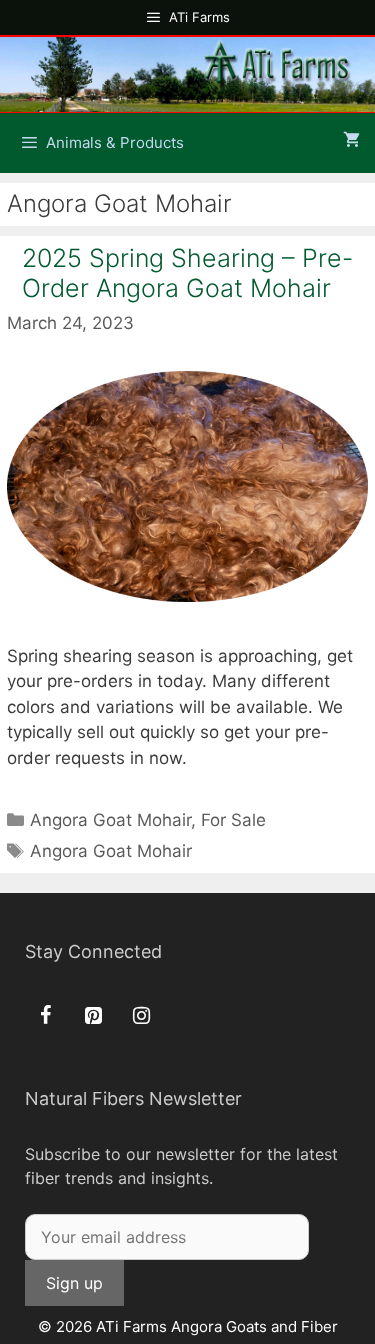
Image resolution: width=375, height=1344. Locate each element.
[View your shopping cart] (351, 140)
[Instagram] (141, 1016)
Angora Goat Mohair (110, 820)
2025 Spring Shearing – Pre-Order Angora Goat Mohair (187, 273)
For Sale (233, 820)
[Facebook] (45, 1016)
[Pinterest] (93, 1016)
